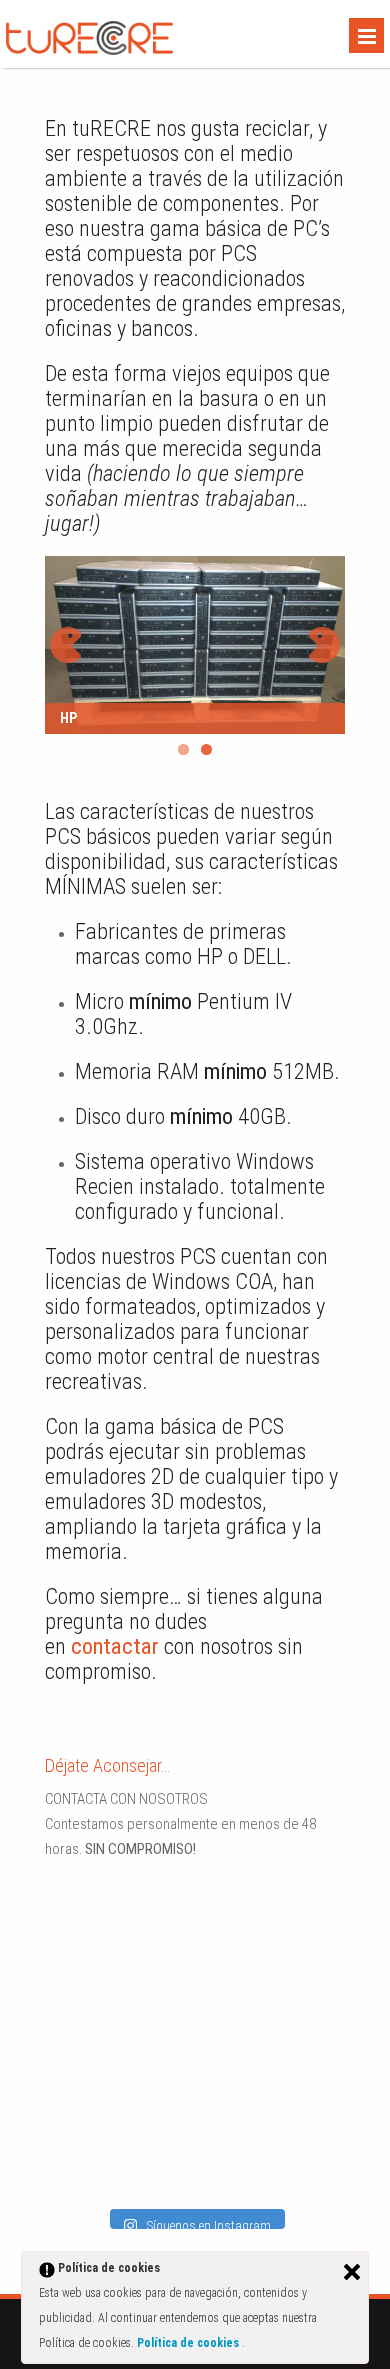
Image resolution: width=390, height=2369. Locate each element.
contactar (115, 1646)
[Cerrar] (352, 2272)
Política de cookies (189, 2343)
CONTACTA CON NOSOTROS (126, 1799)
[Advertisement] (170, 2017)
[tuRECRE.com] (89, 50)
